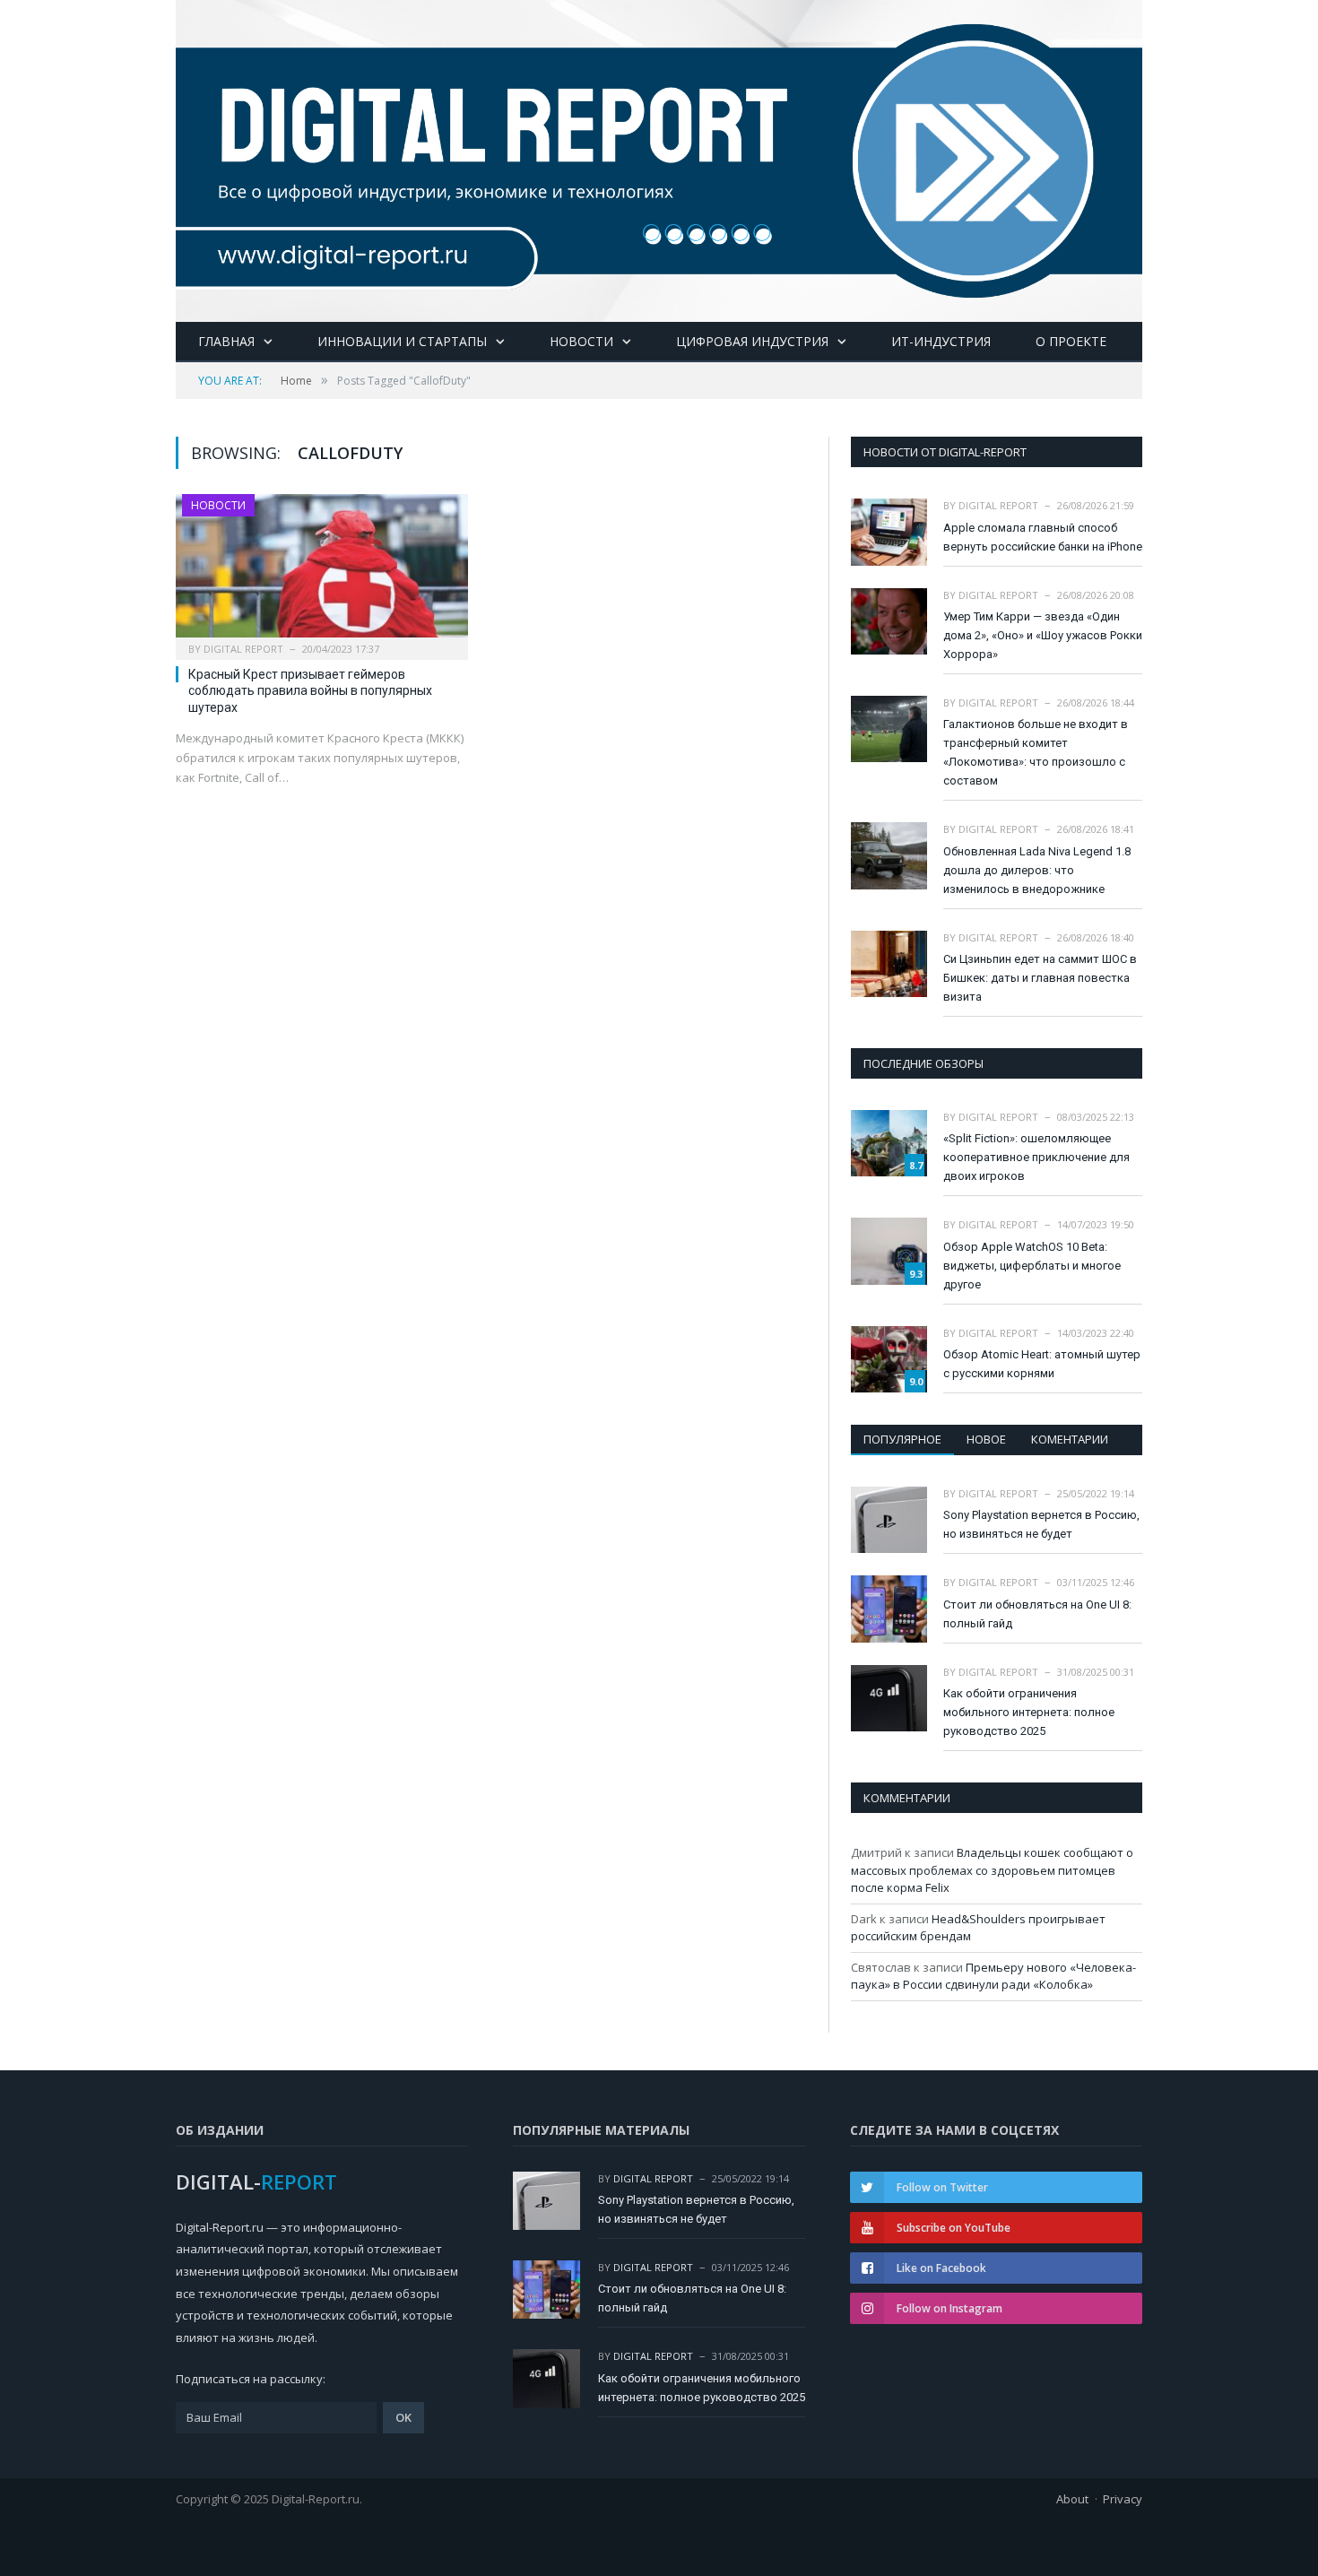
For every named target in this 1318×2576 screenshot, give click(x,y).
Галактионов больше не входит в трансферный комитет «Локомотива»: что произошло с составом (1036, 752)
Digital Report (243, 649)
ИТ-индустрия (941, 341)
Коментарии (1070, 1439)
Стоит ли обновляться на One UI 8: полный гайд (1037, 1614)
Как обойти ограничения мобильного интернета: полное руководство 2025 (1029, 1712)
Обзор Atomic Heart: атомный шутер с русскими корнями (1042, 1364)
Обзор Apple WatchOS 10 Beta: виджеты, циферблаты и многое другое (1032, 1266)
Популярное (902, 1439)
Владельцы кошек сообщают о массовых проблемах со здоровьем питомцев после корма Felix (992, 1870)
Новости (581, 341)
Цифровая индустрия (752, 341)
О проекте (1071, 341)
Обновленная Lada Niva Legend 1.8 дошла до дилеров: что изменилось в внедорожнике (1037, 870)
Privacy (1123, 2499)
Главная (226, 341)
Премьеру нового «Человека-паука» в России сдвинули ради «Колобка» (993, 1976)
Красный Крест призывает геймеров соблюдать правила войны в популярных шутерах (310, 690)
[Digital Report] (659, 157)
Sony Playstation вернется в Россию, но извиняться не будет (1041, 1524)
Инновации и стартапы (402, 341)
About (1072, 2499)
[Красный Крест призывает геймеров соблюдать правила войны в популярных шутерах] (322, 571)
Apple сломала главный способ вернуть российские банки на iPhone (1043, 537)
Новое (986, 1439)
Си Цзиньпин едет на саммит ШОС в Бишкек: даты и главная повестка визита (1040, 978)
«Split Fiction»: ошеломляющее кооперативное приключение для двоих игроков (1036, 1157)
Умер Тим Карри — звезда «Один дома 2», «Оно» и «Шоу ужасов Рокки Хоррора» (1043, 635)
